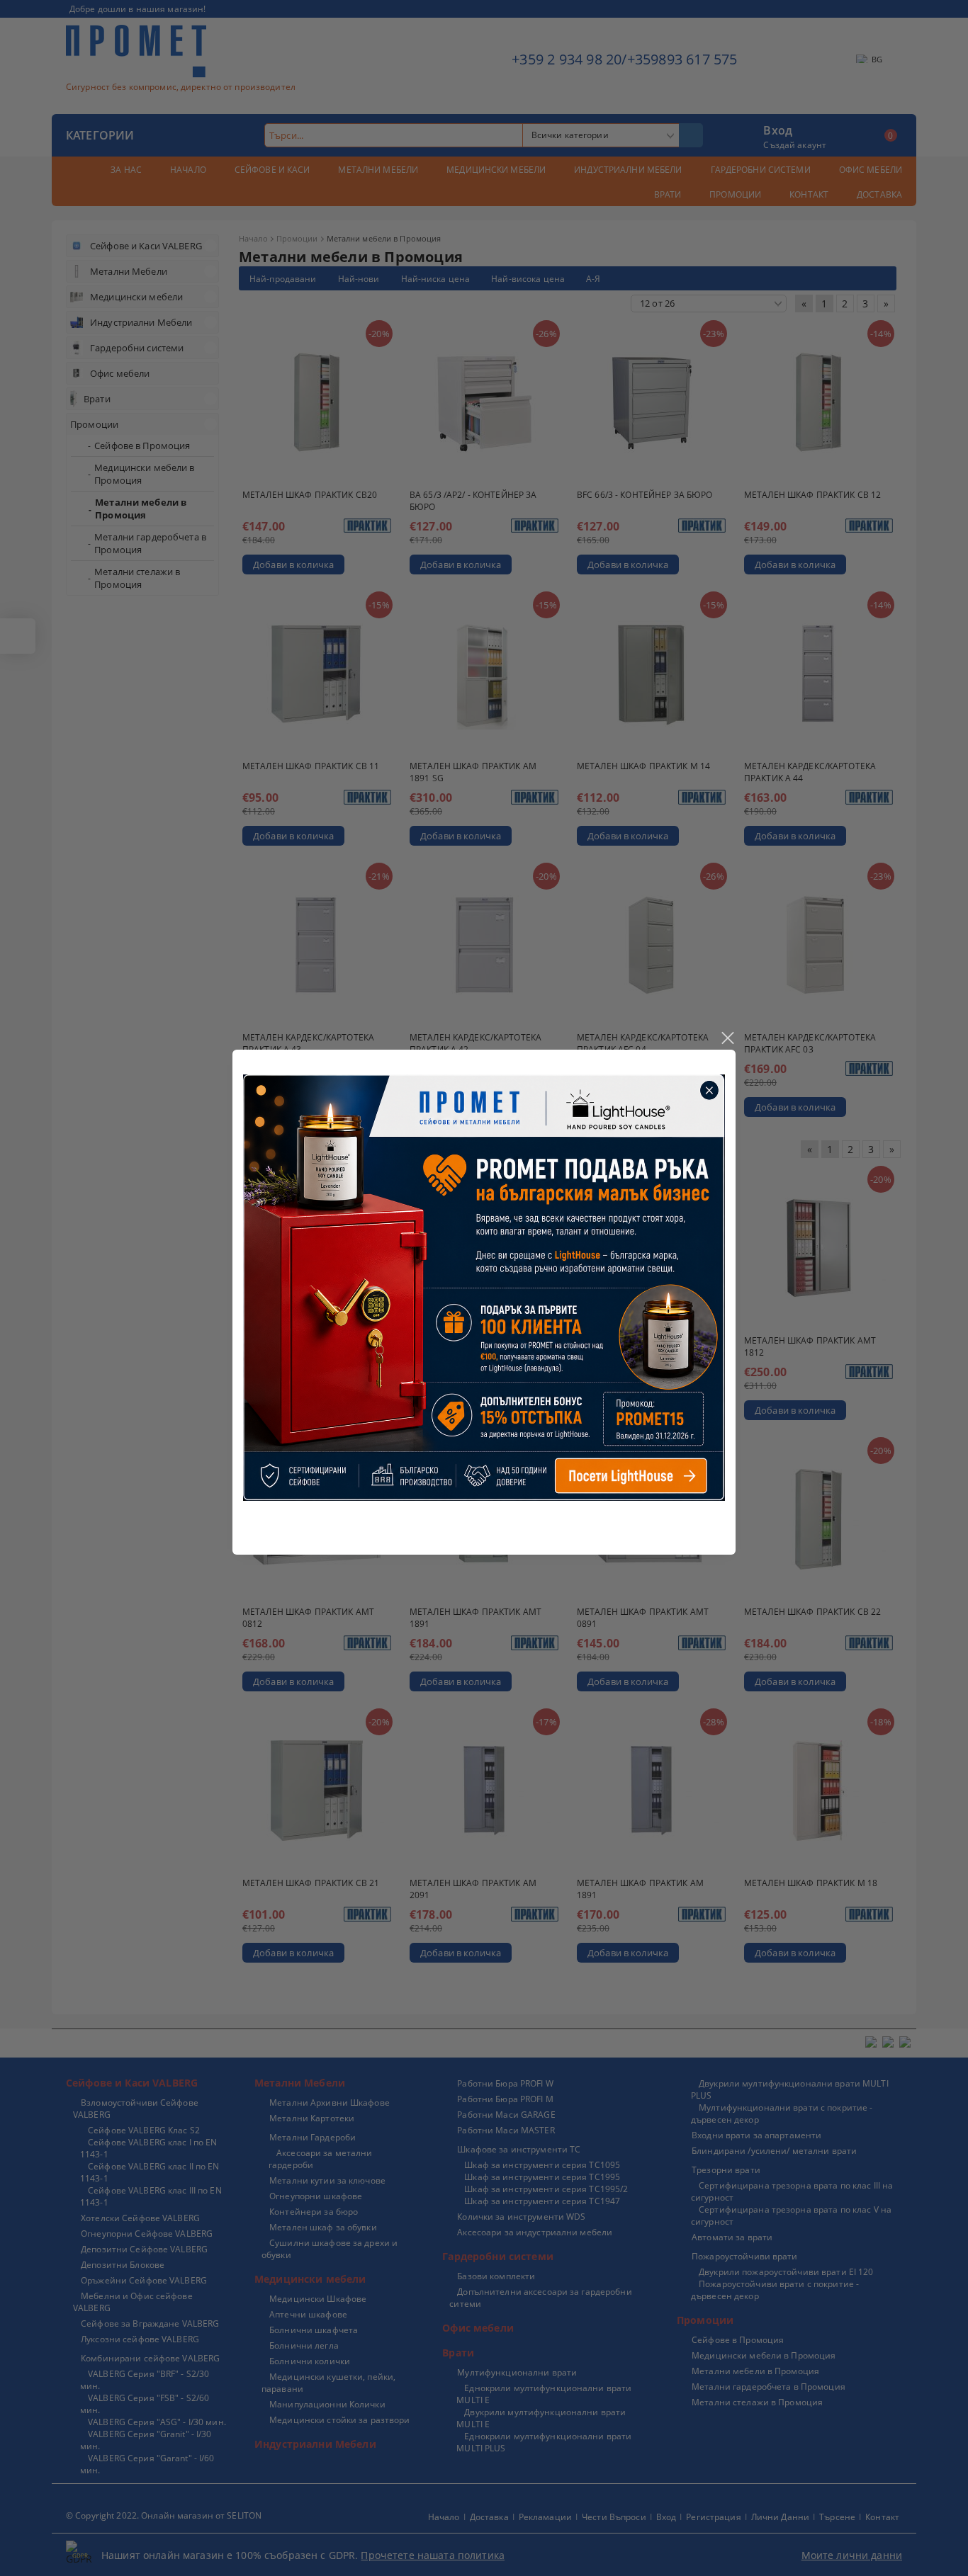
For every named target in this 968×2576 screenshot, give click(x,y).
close (727, 1038)
